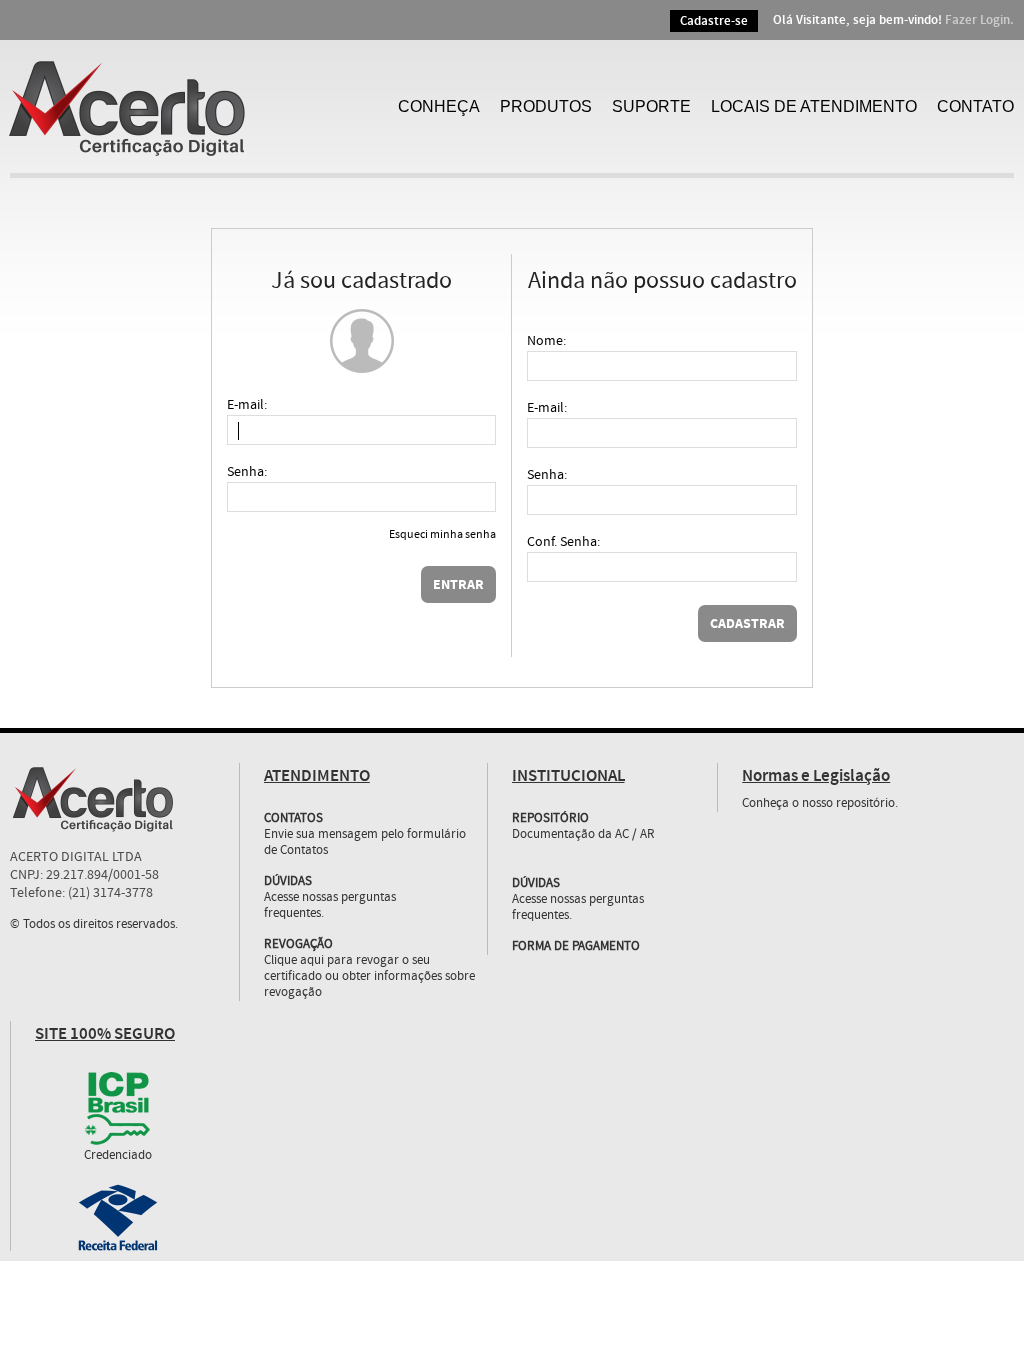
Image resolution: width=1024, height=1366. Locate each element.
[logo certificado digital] (194, 106)
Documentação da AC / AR (583, 835)
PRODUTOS (546, 106)
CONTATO (975, 106)
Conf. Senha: (563, 542)
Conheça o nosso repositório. (820, 804)
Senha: (247, 472)
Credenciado (118, 1156)
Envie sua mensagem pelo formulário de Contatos (365, 843)
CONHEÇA (439, 106)
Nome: (546, 341)
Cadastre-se (714, 21)
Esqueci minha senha (442, 535)
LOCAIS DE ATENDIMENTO (814, 106)
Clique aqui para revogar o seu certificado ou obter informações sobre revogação (369, 977)
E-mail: (247, 405)
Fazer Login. (979, 20)
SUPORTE (651, 106)
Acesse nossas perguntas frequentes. (330, 906)
